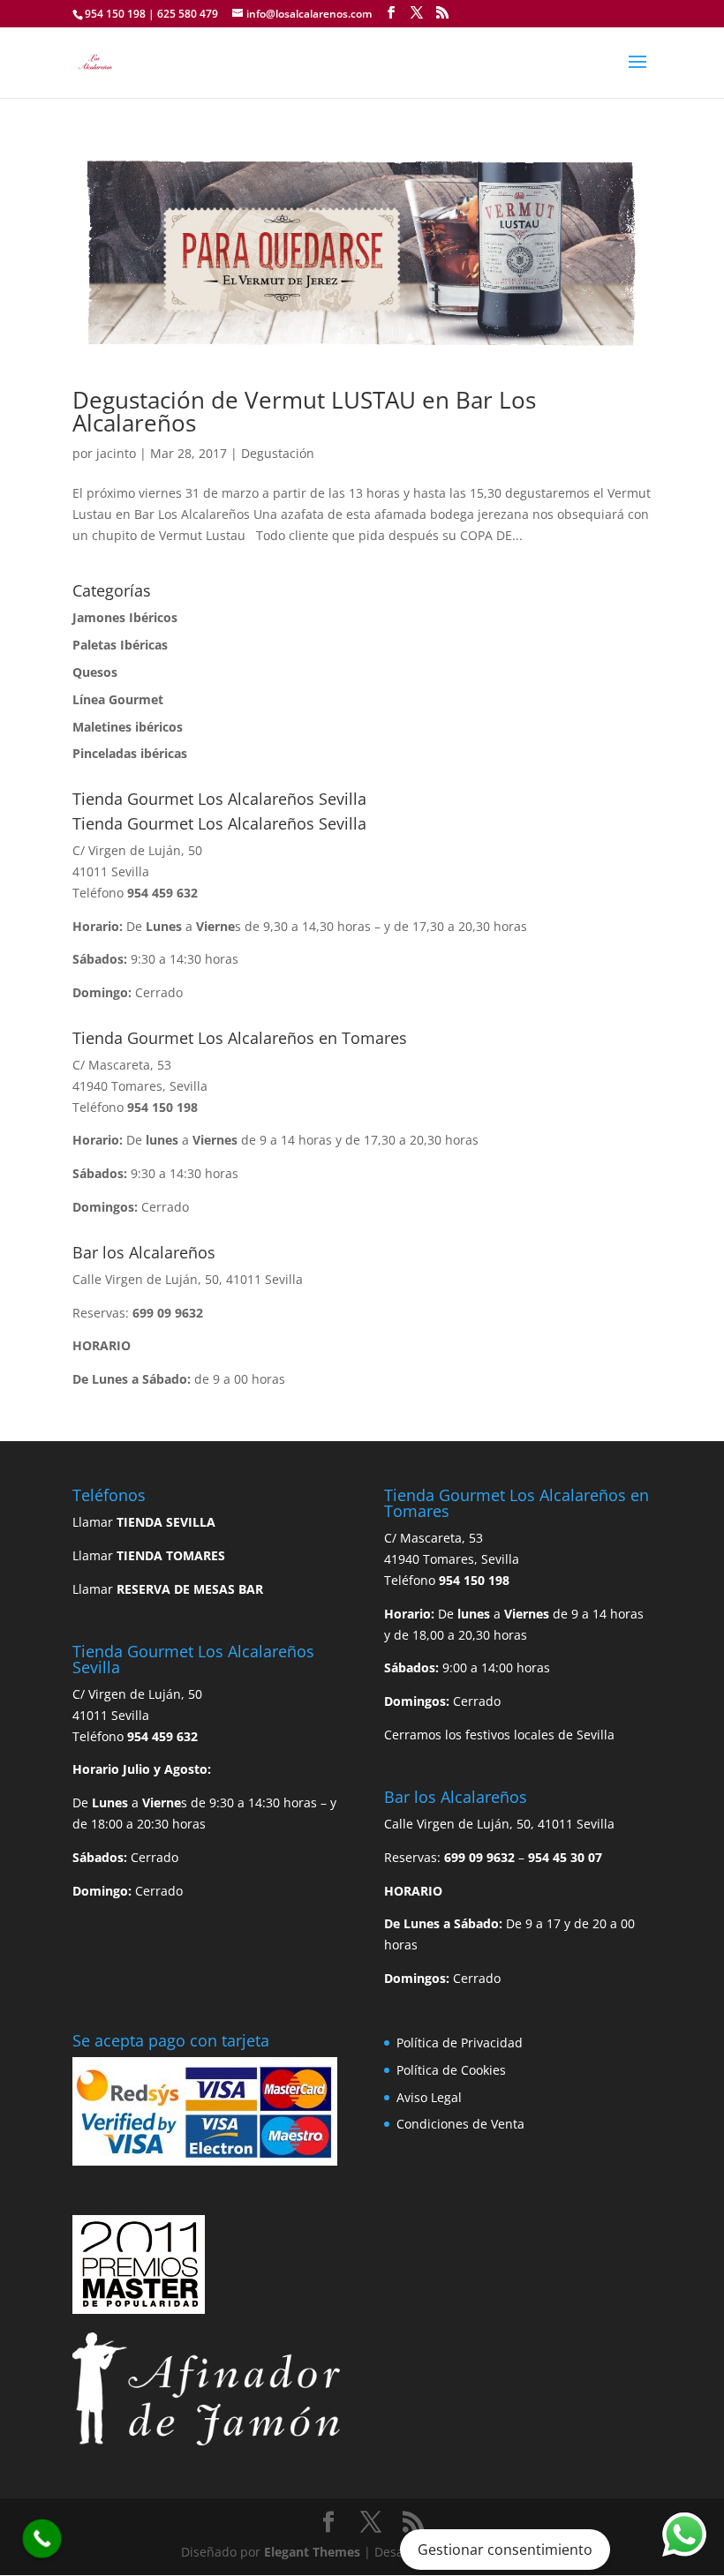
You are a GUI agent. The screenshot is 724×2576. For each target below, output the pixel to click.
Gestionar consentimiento (505, 2550)
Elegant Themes (312, 2552)
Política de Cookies (451, 2070)
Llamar (144, 1522)
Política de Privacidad (460, 2043)
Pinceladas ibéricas (130, 753)
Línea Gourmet (118, 699)
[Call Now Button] (42, 2539)
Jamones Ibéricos (125, 617)
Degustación (278, 453)
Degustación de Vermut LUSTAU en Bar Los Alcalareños (304, 411)
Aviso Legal (429, 2097)
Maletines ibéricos (128, 727)
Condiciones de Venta (460, 2124)
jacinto (116, 453)
